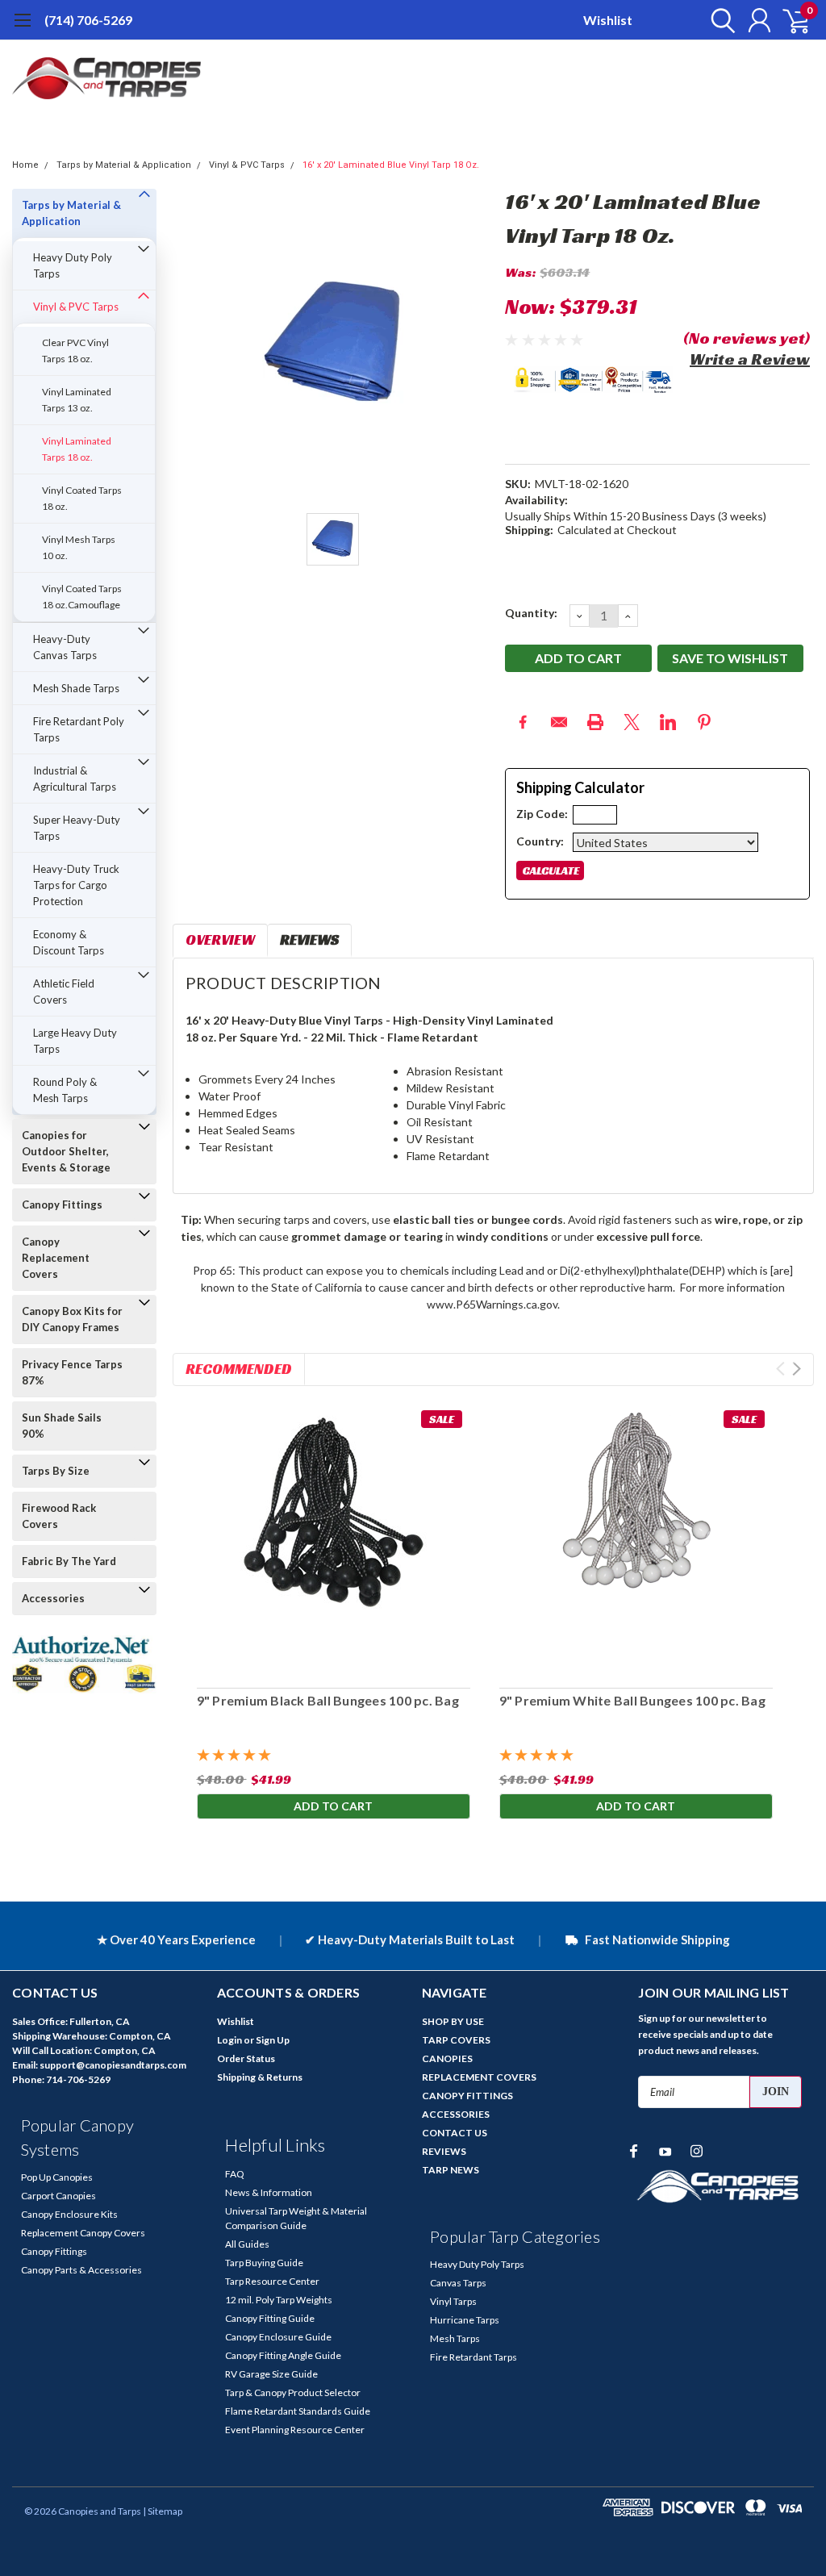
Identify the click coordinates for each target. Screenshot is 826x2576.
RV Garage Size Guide (271, 2374)
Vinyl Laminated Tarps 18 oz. (77, 449)
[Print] (595, 722)
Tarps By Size (56, 1471)
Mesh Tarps (455, 2338)
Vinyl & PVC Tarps (247, 165)
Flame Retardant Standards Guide (298, 2411)
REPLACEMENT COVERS (479, 2077)
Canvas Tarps (458, 2283)
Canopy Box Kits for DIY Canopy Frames (72, 1319)
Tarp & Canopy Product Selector (293, 2392)
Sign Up (273, 2040)
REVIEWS (444, 2151)
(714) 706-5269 (88, 20)
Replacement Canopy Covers (83, 2233)
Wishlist (608, 20)
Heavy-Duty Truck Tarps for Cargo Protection (76, 885)
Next (797, 1369)
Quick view (333, 1539)
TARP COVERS (456, 2040)
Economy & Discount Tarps (69, 942)
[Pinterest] (704, 722)
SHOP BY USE (453, 2021)
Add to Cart (333, 1806)
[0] (790, 20)
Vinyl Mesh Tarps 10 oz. (79, 547)
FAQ (235, 2174)
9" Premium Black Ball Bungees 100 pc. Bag (328, 1700)
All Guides (247, 2244)
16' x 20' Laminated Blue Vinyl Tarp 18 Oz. (391, 165)
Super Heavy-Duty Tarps (77, 828)
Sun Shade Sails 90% (62, 1426)
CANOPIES (447, 2058)
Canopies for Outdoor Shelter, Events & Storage (66, 1151)
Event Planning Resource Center (295, 2430)
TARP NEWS (451, 2170)
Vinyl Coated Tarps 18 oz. (82, 498)
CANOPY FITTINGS (467, 2096)
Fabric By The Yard (69, 1561)
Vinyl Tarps (453, 2301)
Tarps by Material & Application (124, 165)
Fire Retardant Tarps (473, 2357)
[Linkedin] (668, 722)
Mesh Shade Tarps (76, 688)
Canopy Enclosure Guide (278, 2337)
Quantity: (531, 613)
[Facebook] (523, 722)
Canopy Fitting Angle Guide (283, 2355)
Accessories (53, 1598)
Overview (220, 939)
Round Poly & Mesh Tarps (65, 1090)
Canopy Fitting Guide (270, 2318)
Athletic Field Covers (64, 992)
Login (229, 2040)
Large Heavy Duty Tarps (75, 1041)
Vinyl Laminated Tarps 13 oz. (77, 400)
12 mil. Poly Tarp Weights (279, 2300)
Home (25, 165)
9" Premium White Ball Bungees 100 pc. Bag (632, 1700)
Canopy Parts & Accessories (81, 2270)
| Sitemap (163, 2511)
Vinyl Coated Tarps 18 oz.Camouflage (82, 597)
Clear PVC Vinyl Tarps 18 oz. (75, 351)
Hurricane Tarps (465, 2320)
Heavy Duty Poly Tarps (73, 265)
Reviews (309, 939)
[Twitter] (632, 722)
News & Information (269, 2192)
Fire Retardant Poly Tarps (79, 729)
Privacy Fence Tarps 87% (72, 1372)
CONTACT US (455, 2133)
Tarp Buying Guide (264, 2263)
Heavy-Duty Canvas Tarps (65, 647)
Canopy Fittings (62, 1204)
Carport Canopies (58, 2196)
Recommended (239, 1369)
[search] (719, 20)
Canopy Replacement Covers (56, 1258)
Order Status (246, 2058)
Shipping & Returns (260, 2077)
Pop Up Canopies (57, 2177)
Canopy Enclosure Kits (69, 2214)
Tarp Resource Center (272, 2281)
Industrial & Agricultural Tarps (75, 779)
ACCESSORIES (456, 2114)
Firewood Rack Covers (59, 1516)
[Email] (559, 722)
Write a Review (750, 359)
